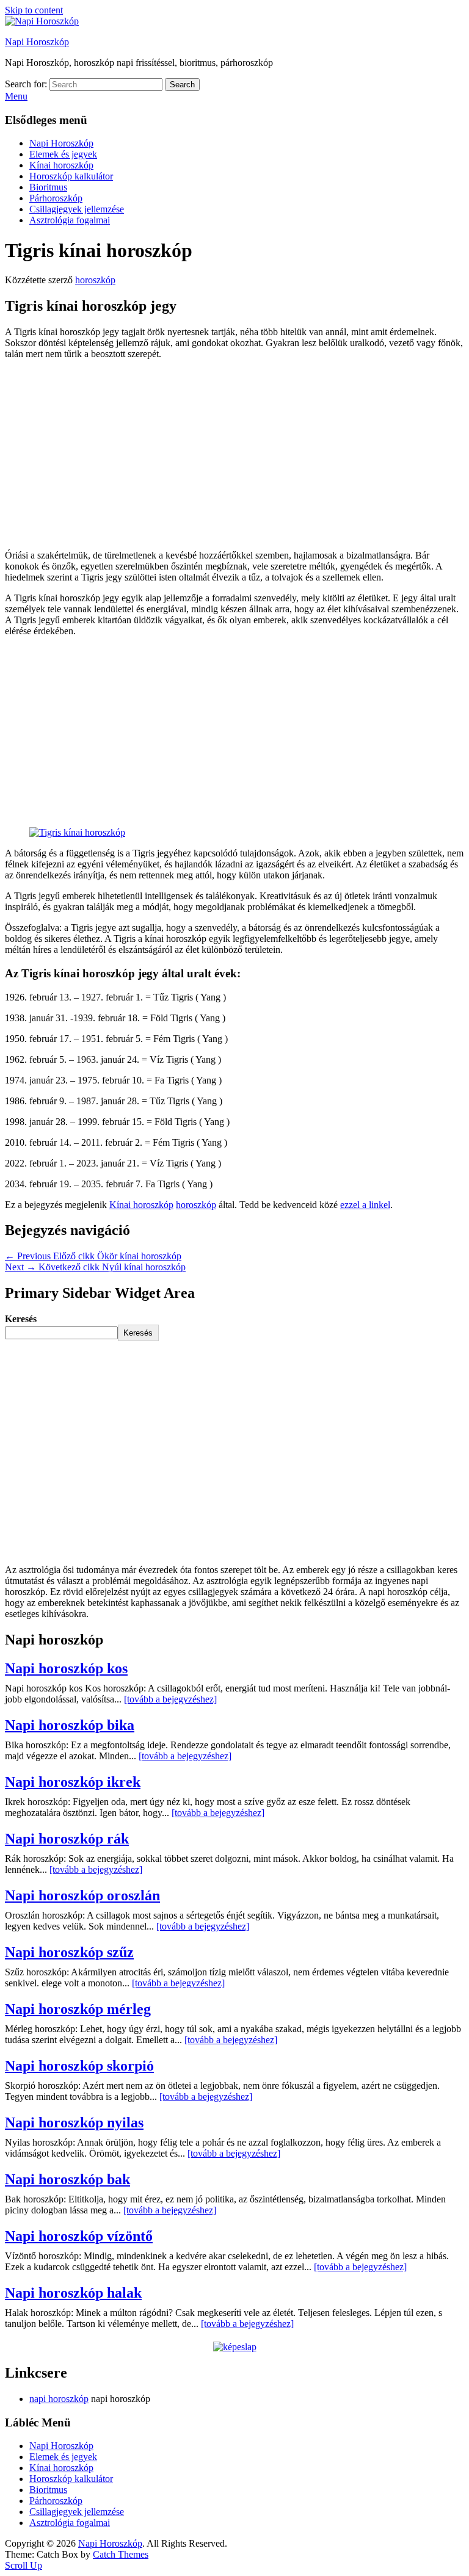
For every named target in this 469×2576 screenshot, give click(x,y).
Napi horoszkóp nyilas (74, 2122)
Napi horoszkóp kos (66, 1668)
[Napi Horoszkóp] (42, 21)
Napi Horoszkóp (37, 42)
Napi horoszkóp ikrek (73, 1782)
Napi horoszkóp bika (70, 1725)
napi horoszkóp (59, 2399)
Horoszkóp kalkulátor (71, 176)
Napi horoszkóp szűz (69, 1952)
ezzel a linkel (365, 1205)
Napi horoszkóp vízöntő (79, 2236)
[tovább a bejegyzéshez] (170, 1699)
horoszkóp (95, 280)
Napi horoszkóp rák (67, 1839)
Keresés (21, 1319)
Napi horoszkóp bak (67, 2179)
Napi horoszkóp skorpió (79, 2066)
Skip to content (34, 10)
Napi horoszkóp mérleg (78, 2009)
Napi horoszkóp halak (73, 2293)
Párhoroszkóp (56, 198)
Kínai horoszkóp (61, 165)
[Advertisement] (234, 455)
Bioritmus (48, 187)
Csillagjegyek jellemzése (77, 209)
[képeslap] (235, 2347)
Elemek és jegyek (63, 154)
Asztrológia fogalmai (70, 220)
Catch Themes (121, 2554)
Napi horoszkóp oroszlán (82, 1895)
